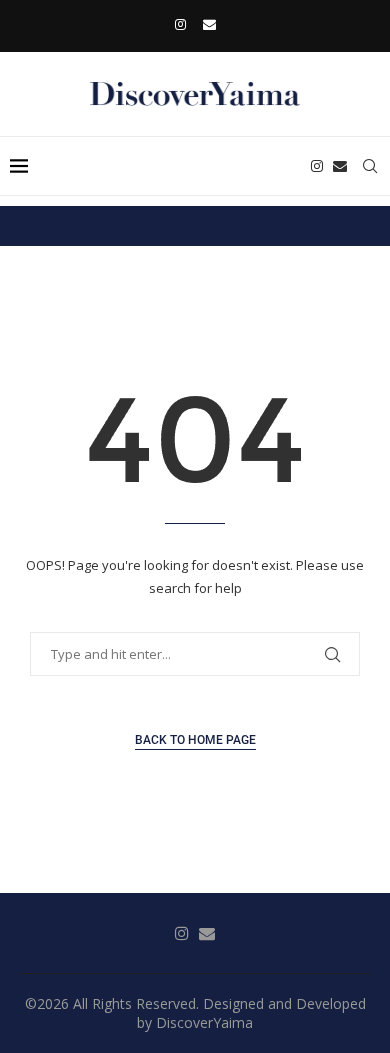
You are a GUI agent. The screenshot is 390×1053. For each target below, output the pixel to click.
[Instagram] (180, 24)
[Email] (209, 24)
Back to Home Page (195, 740)
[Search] (370, 166)
